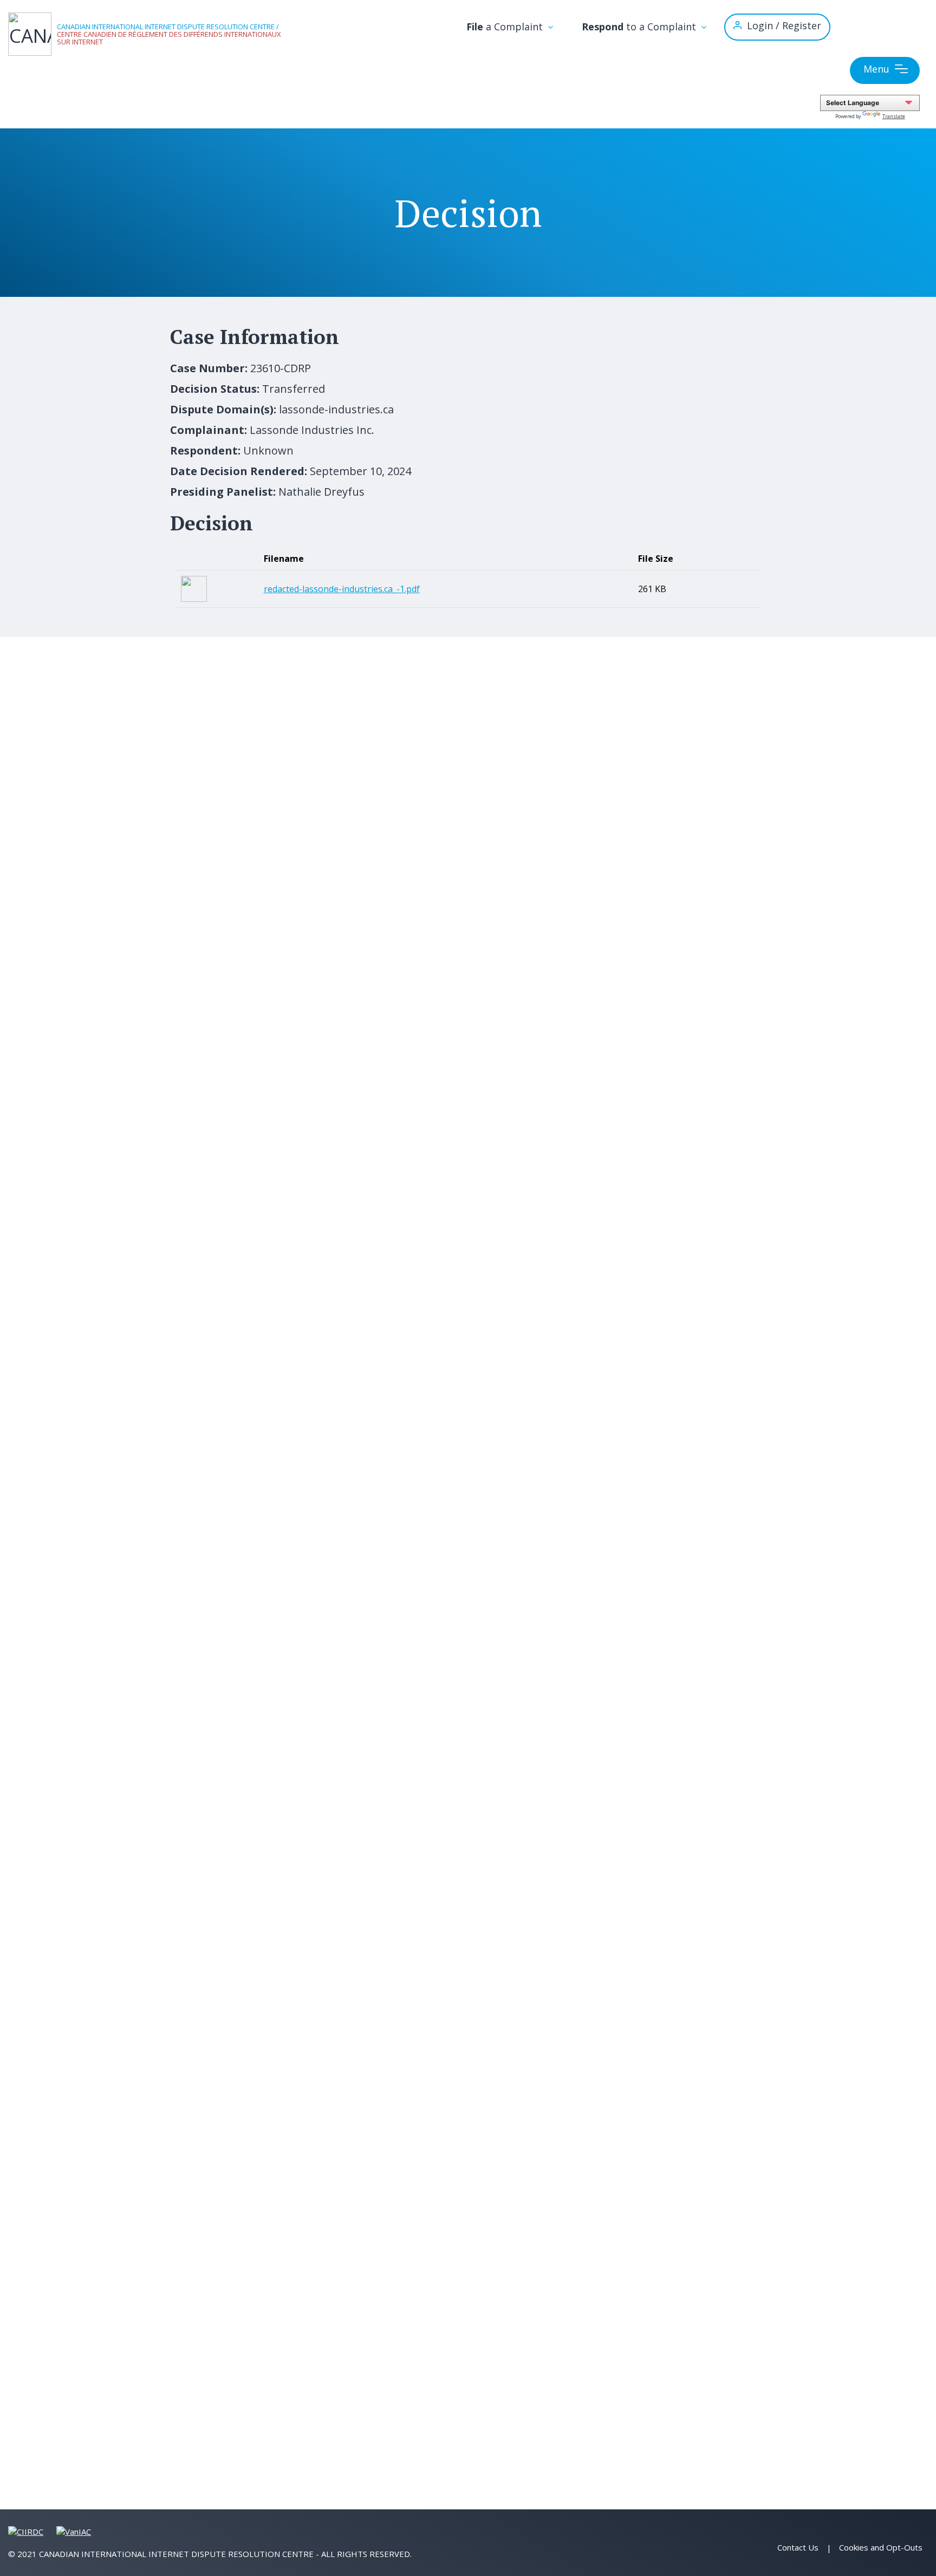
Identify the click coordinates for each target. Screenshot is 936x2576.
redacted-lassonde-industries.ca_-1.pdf (342, 589)
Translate (894, 116)
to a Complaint (640, 27)
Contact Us (798, 2547)
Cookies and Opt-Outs (881, 2547)
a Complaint (506, 27)
